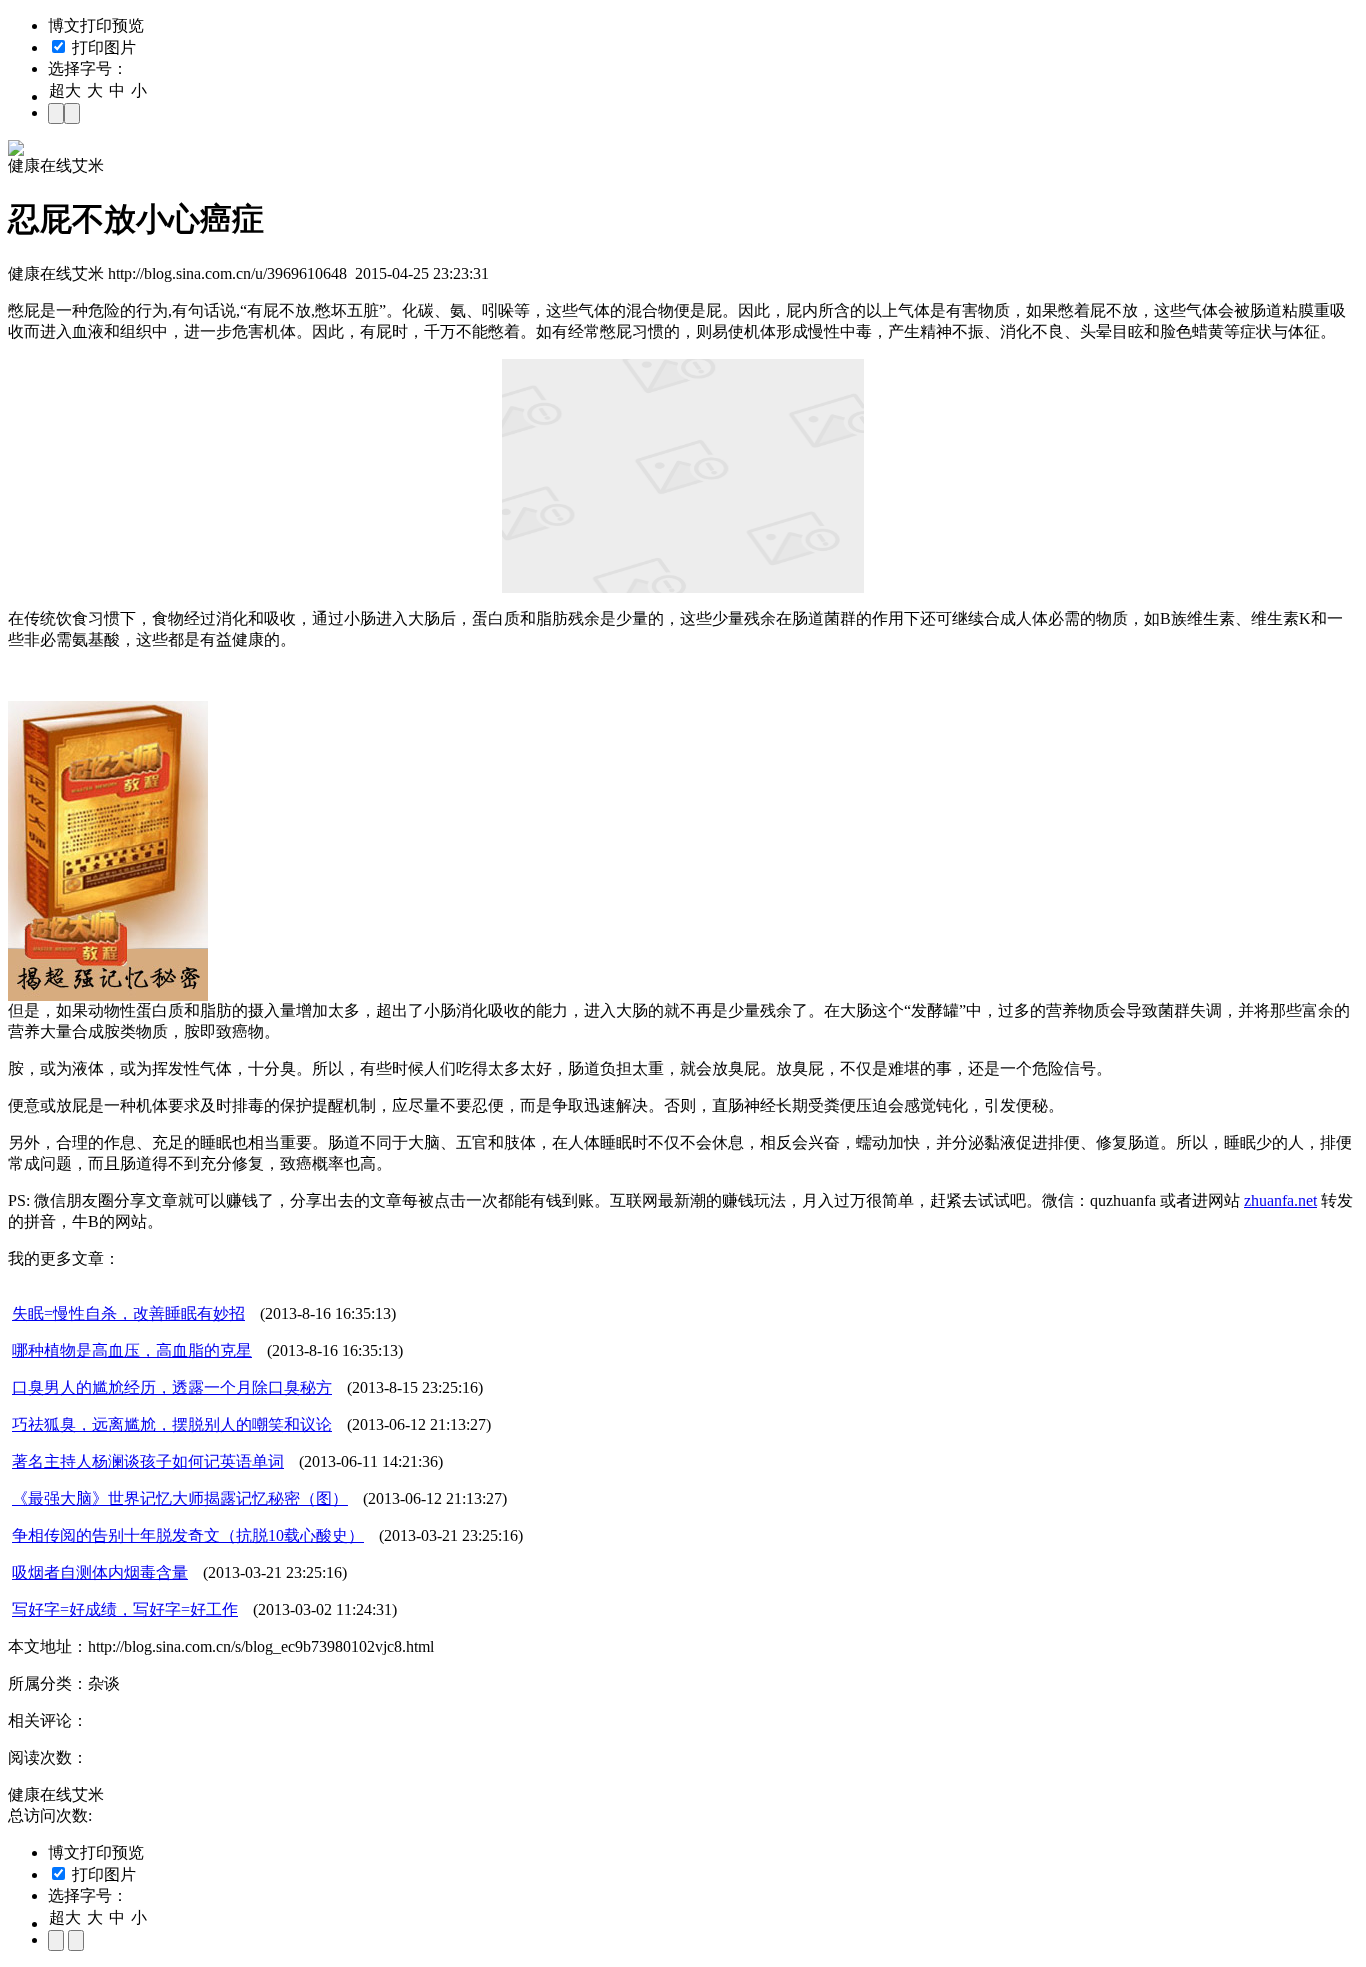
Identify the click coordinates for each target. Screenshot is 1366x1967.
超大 (65, 90)
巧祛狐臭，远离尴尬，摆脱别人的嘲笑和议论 (172, 1424)
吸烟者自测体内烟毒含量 (100, 1572)
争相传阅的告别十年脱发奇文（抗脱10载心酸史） (188, 1535)
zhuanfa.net (1280, 1200)
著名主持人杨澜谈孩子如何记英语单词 (148, 1461)
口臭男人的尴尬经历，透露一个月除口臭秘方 (172, 1387)
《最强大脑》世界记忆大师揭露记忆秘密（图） (180, 1498)
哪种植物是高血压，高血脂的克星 (132, 1350)
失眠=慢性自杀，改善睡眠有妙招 (128, 1313)
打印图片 (102, 47)
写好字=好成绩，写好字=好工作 (125, 1609)
